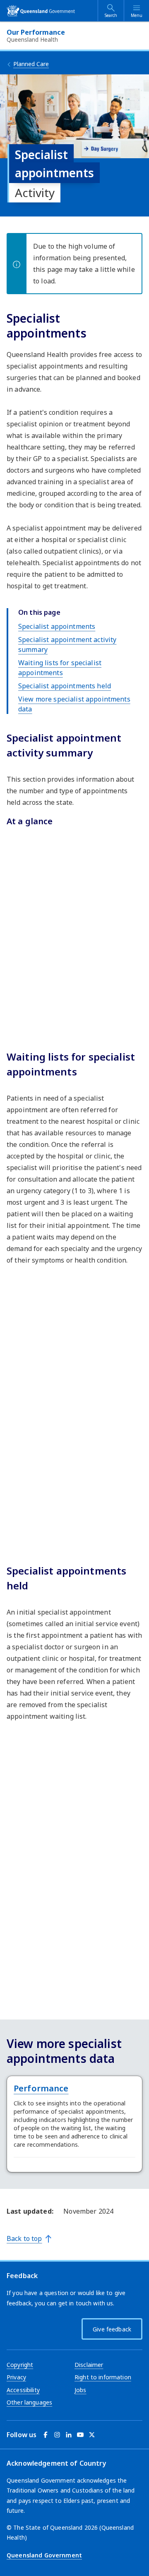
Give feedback (112, 2329)
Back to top (24, 2238)
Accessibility (23, 2390)
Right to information (103, 2377)
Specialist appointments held (65, 686)
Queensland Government (44, 2555)
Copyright (20, 2365)
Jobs (81, 2390)
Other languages (29, 2402)
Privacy (16, 2377)
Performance (41, 2088)
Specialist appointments (57, 626)
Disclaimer (89, 2365)
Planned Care (31, 64)
